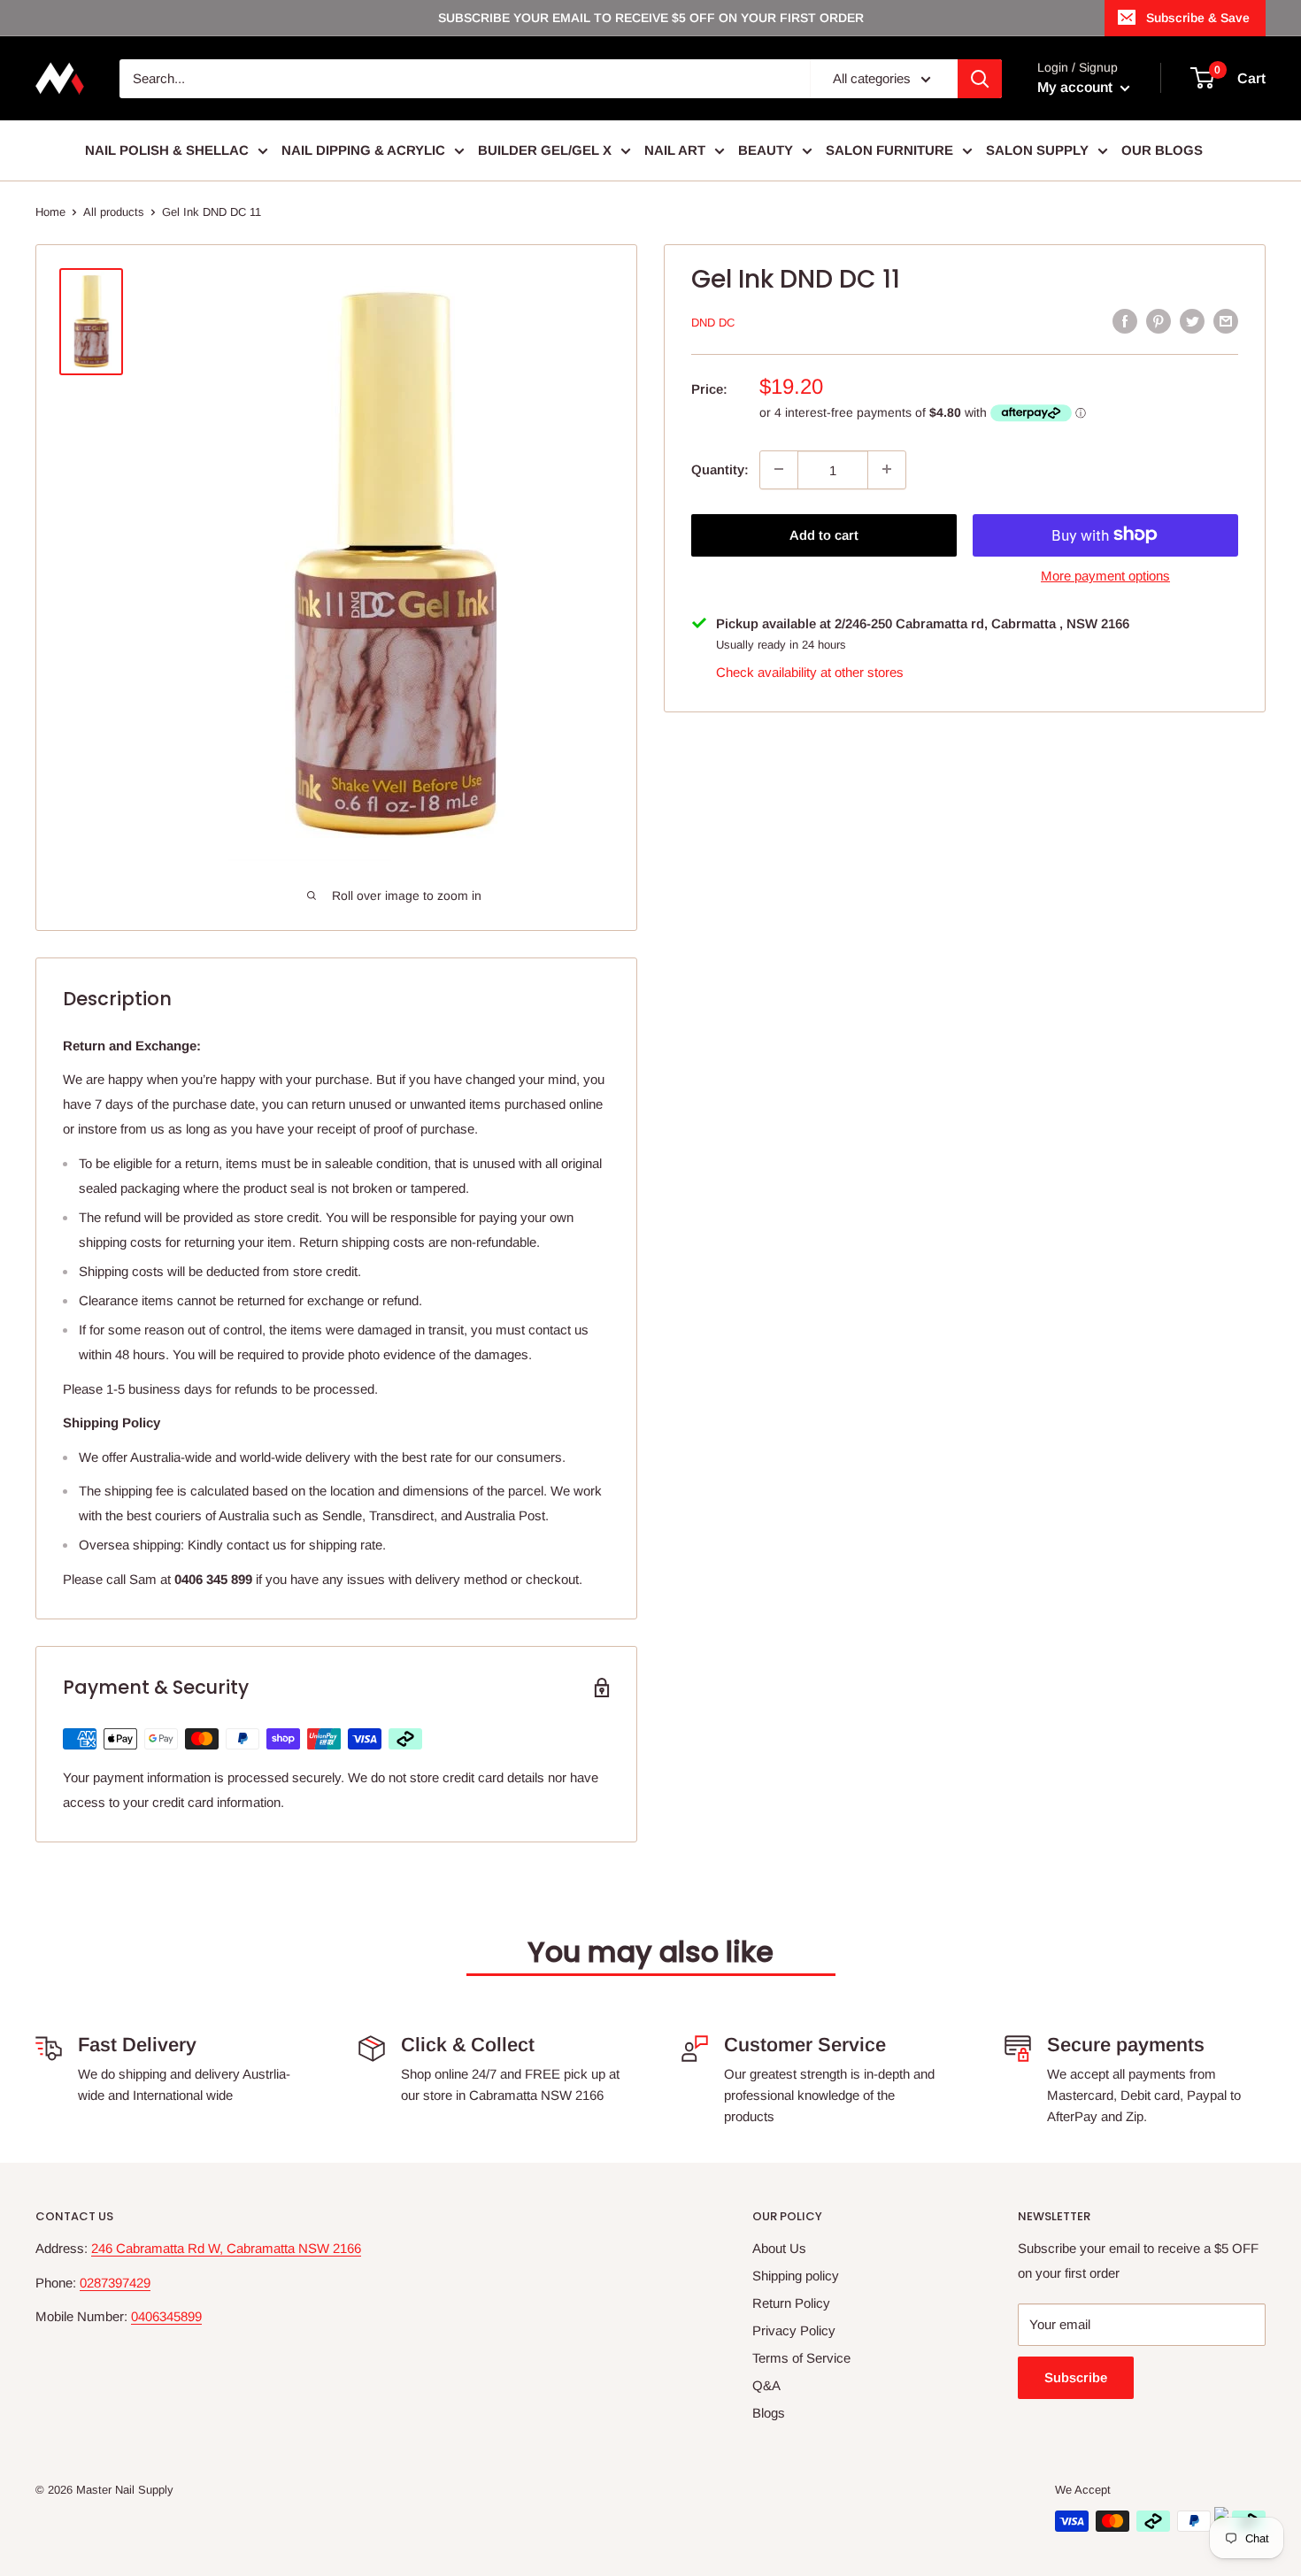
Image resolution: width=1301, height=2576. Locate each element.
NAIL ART (675, 150)
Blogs (769, 2413)
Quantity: (720, 469)
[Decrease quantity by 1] (779, 469)
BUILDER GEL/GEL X (545, 150)
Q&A (766, 2385)
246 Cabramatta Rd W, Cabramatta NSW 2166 (226, 2248)
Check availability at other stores (810, 671)
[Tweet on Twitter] (1192, 321)
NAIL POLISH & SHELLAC (167, 150)
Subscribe (1076, 2377)
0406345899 (166, 2316)
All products (114, 212)
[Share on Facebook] (1125, 321)
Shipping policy (796, 2276)
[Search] (980, 79)
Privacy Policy (794, 2330)
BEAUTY (766, 150)
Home (50, 212)
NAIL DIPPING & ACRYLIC (363, 150)
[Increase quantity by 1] (887, 469)
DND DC (713, 323)
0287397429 (115, 2283)
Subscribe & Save (1198, 18)
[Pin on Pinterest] (1159, 321)
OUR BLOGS (1162, 150)
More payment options (1105, 575)
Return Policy (791, 2303)
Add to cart (824, 534)
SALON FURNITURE (889, 150)
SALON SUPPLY (1037, 150)
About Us (779, 2248)
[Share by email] (1226, 321)
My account (1077, 87)
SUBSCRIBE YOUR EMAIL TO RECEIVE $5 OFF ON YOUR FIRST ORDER (651, 18)
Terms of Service (801, 2358)
